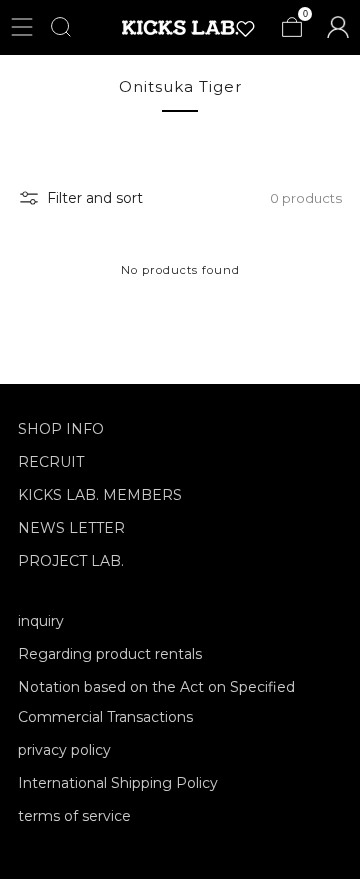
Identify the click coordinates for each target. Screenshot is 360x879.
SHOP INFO (61, 429)
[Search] (61, 27)
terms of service (74, 816)
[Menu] (22, 27)
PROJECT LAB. (71, 561)
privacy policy (64, 750)
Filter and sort (95, 198)
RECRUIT (51, 462)
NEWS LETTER (71, 528)
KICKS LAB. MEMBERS (100, 495)
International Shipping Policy (118, 783)
